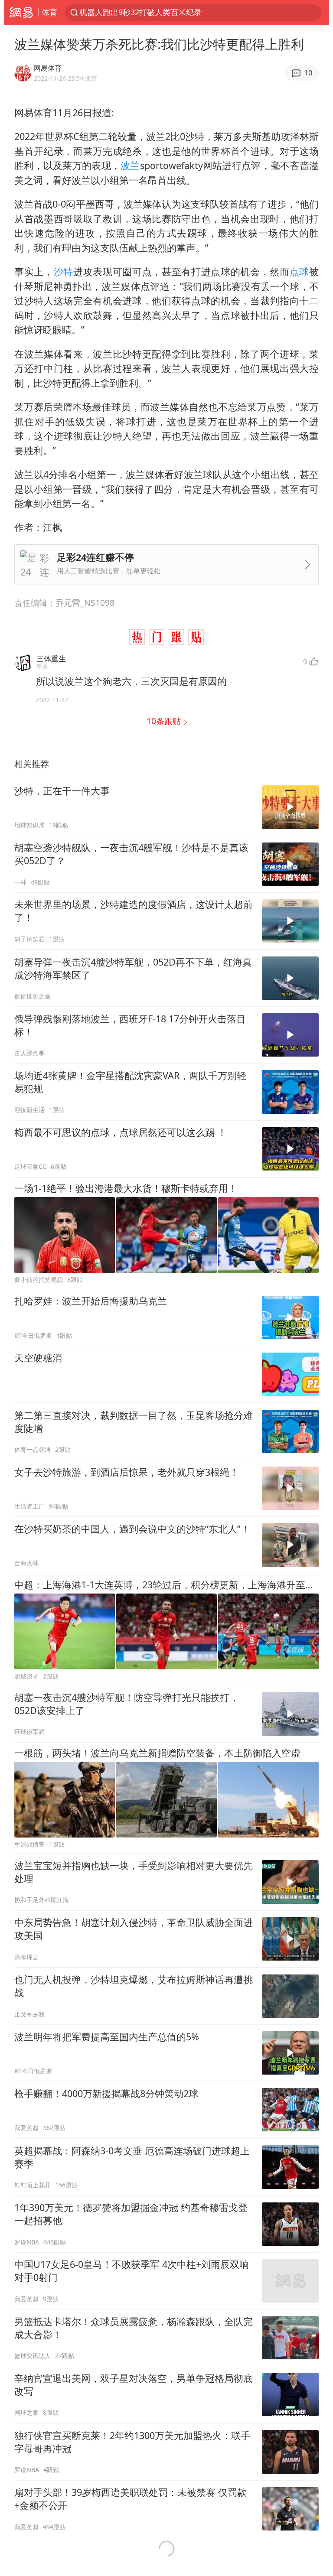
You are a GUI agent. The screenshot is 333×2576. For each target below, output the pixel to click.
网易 (21, 13)
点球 (299, 272)
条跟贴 (165, 721)
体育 (49, 12)
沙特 (64, 272)
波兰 (130, 165)
